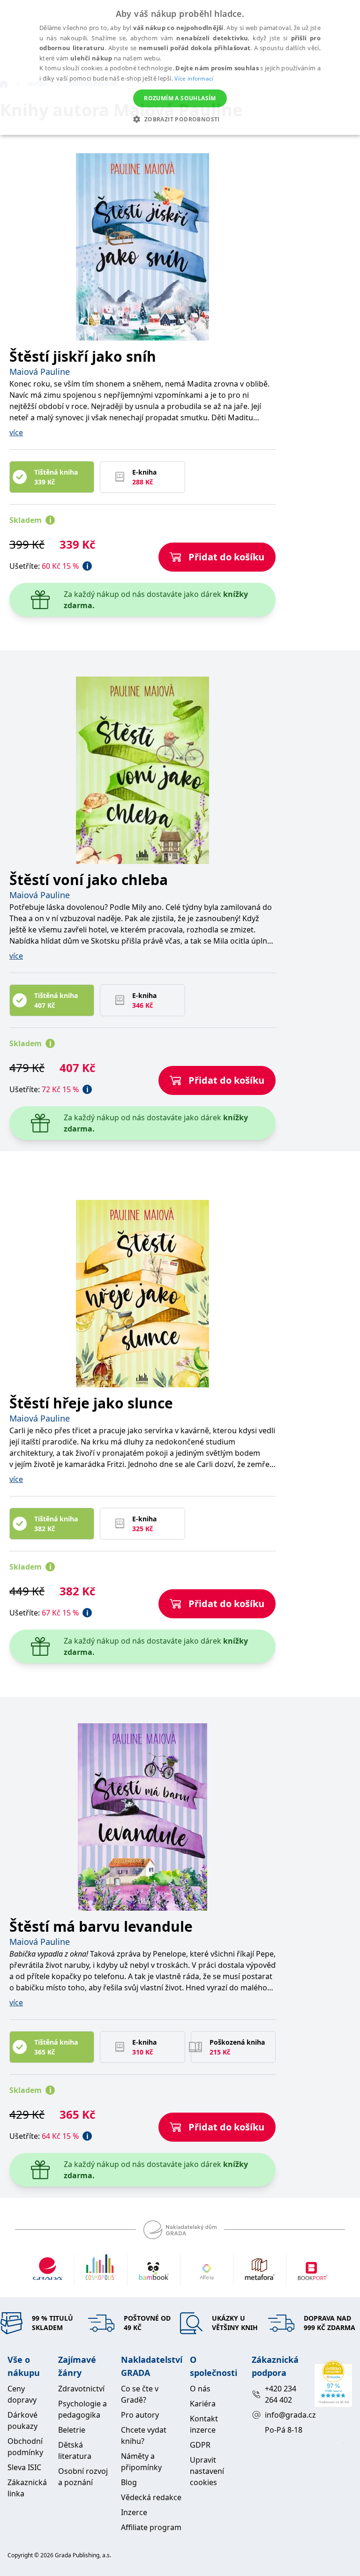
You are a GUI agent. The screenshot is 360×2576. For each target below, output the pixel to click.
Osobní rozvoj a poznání (83, 2477)
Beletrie (72, 2430)
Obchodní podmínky (25, 2447)
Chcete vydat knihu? (144, 2435)
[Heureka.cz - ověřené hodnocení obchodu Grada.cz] (333, 2384)
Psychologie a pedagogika (82, 2409)
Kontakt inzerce (204, 2424)
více (16, 432)
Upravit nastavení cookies (207, 2471)
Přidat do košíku (226, 557)
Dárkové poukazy (22, 2420)
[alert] (180, 67)
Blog (129, 2482)
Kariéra (203, 2404)
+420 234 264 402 (281, 2394)
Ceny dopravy (22, 2394)
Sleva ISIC (24, 2467)
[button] (180, 119)
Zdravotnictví (81, 2389)
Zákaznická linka (27, 2488)
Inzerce (134, 2512)
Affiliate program (151, 2527)
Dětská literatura (75, 2450)
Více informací (194, 78)
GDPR (200, 2445)
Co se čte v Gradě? (140, 2394)
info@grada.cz (286, 2415)
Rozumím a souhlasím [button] (180, 98)
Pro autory (140, 2415)
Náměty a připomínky (141, 2462)
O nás (200, 2389)
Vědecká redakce (151, 2497)
